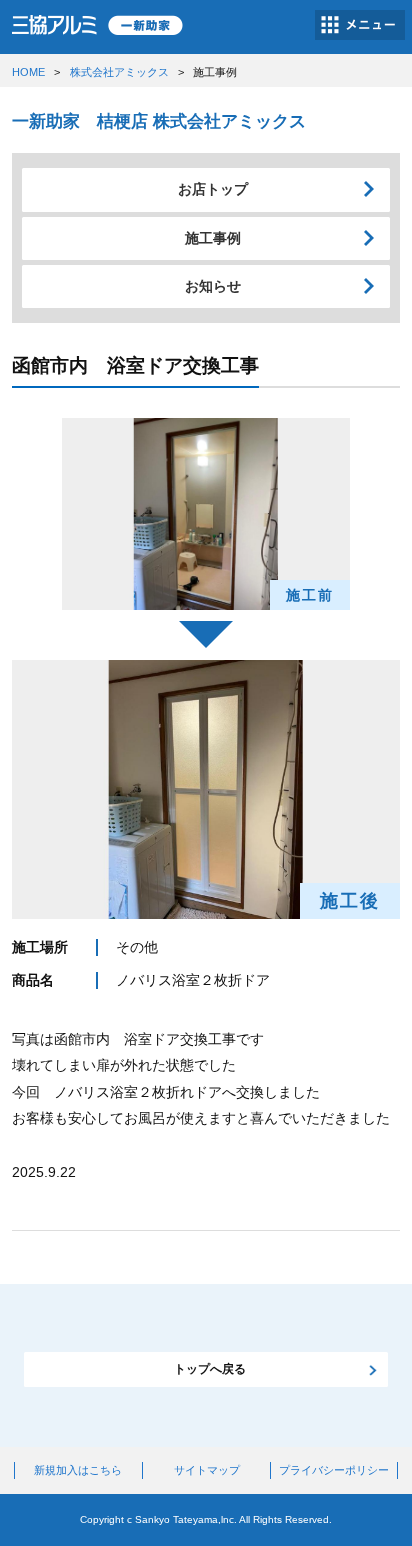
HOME (28, 72)
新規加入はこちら (78, 1470)
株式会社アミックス (119, 72)
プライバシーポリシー (334, 1470)
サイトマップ (207, 1470)
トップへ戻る (210, 1369)
